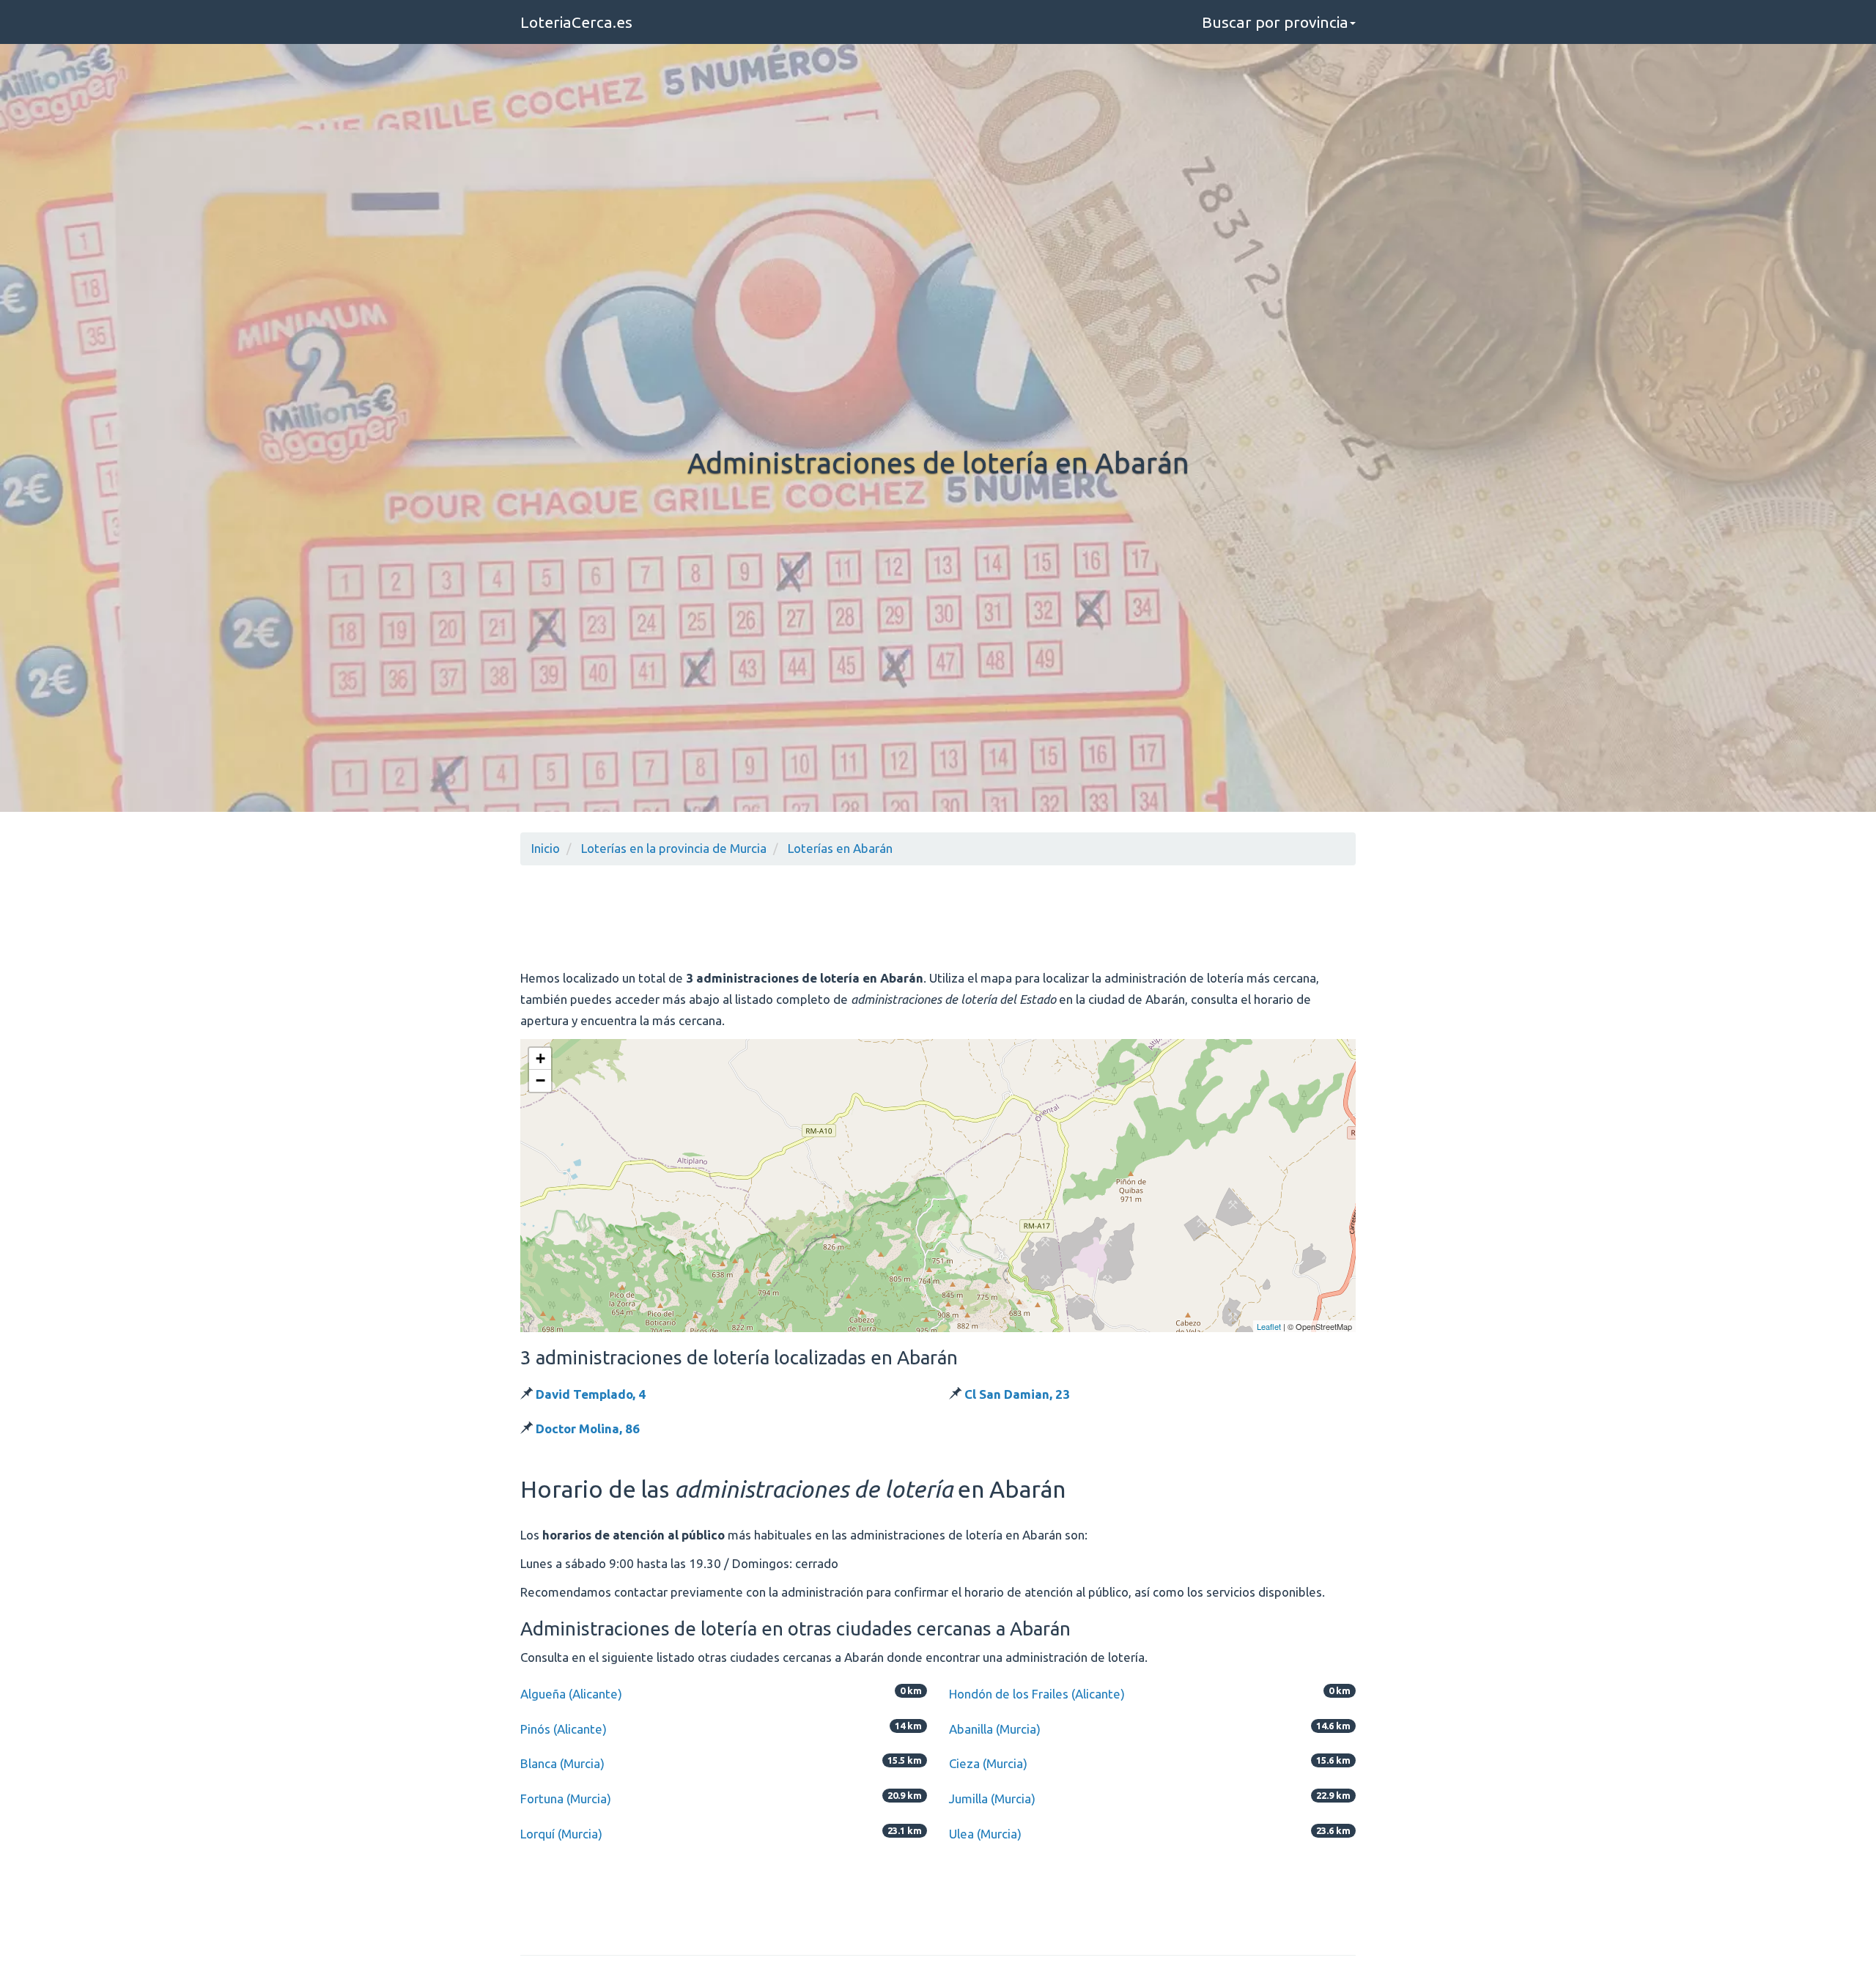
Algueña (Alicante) (571, 1694)
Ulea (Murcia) (985, 1834)
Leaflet (1269, 1326)
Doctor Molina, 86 (588, 1428)
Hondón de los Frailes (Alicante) (1037, 1694)
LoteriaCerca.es (576, 22)
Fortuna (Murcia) (566, 1799)
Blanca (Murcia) (562, 1763)
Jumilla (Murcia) (992, 1799)
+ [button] (540, 1058)
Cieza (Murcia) (988, 1763)
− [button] (540, 1080)
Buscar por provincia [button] (1275, 22)
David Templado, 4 (591, 1394)
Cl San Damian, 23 (1017, 1394)
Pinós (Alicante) (564, 1729)
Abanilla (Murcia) (995, 1729)
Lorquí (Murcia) (561, 1834)
